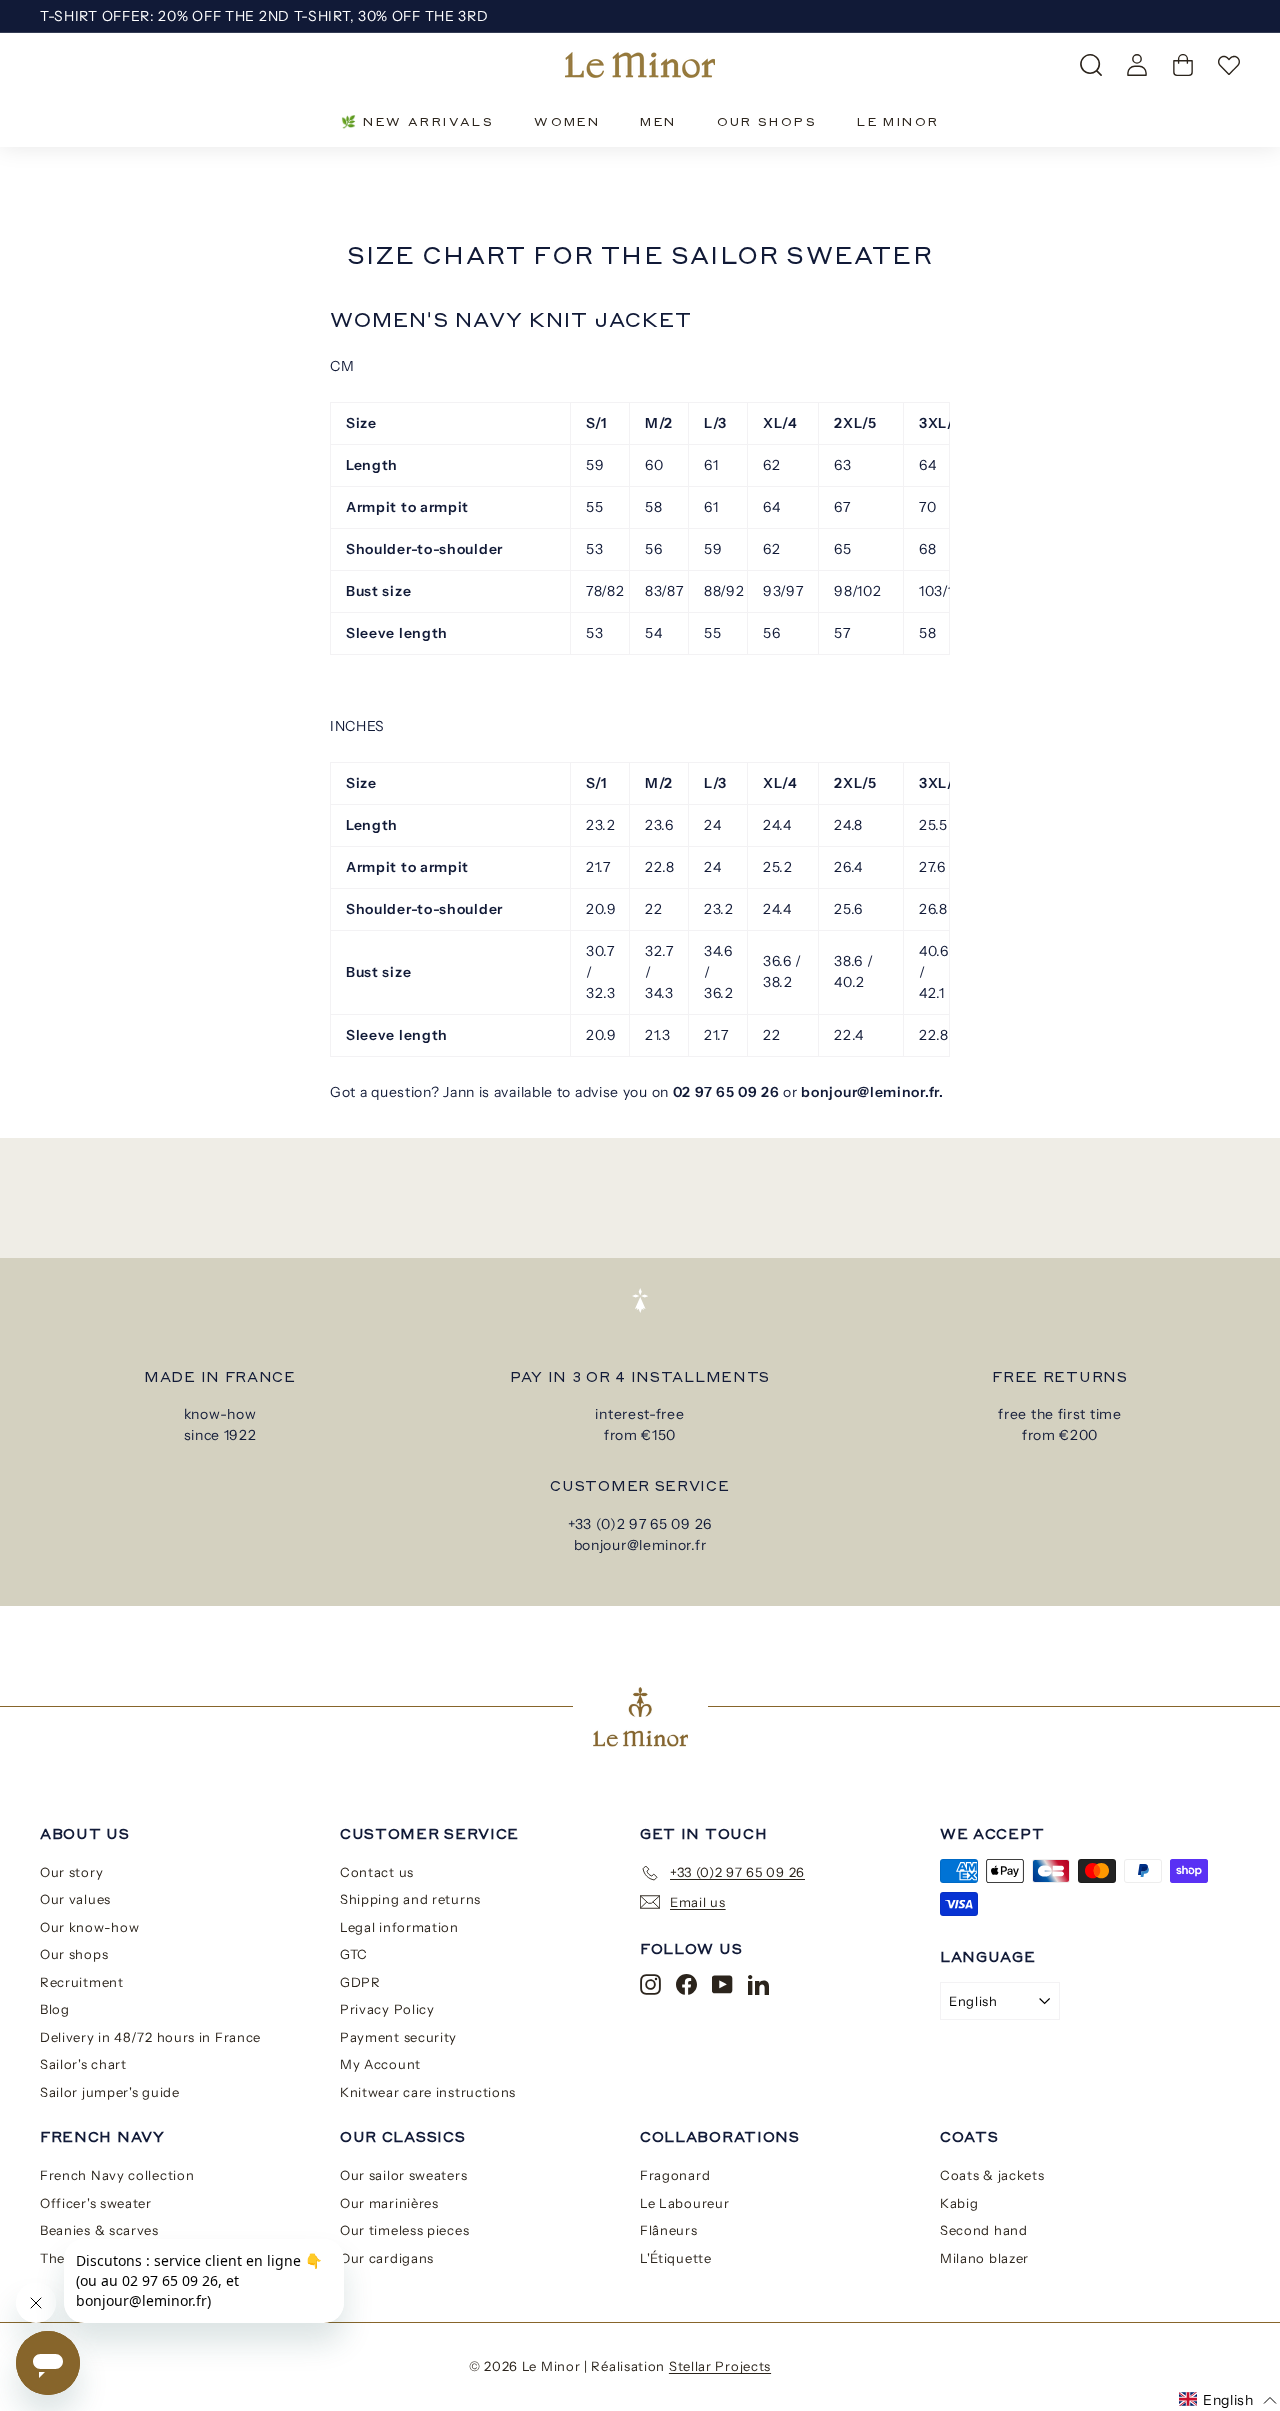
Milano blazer (984, 2258)
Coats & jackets (992, 2175)
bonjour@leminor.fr (640, 1545)
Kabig (959, 2203)
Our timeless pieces (404, 2230)
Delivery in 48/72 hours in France (150, 2037)
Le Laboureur (684, 2203)
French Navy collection (117, 2175)
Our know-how (89, 1927)
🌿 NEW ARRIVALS (418, 121)
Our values (75, 1899)
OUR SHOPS (767, 121)
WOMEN (567, 121)
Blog (55, 2009)
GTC (354, 1954)
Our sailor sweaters (403, 2175)
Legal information (399, 1927)
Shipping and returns (410, 1899)
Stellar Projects (720, 2366)
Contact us (377, 1872)
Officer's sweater (96, 2203)
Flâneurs (669, 2230)
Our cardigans (387, 2258)
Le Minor (898, 121)
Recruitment (82, 1982)
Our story (71, 1872)
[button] (1228, 2400)
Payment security (398, 2037)
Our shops (74, 1954)
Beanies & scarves (99, 2230)
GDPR (360, 1982)
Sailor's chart (83, 2064)
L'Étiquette (676, 2258)
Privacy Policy (387, 2009)
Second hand (984, 2230)
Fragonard (675, 2175)
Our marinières (389, 2203)
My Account (380, 2064)
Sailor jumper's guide (110, 2092)
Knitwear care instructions (428, 2092)
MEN (658, 121)
